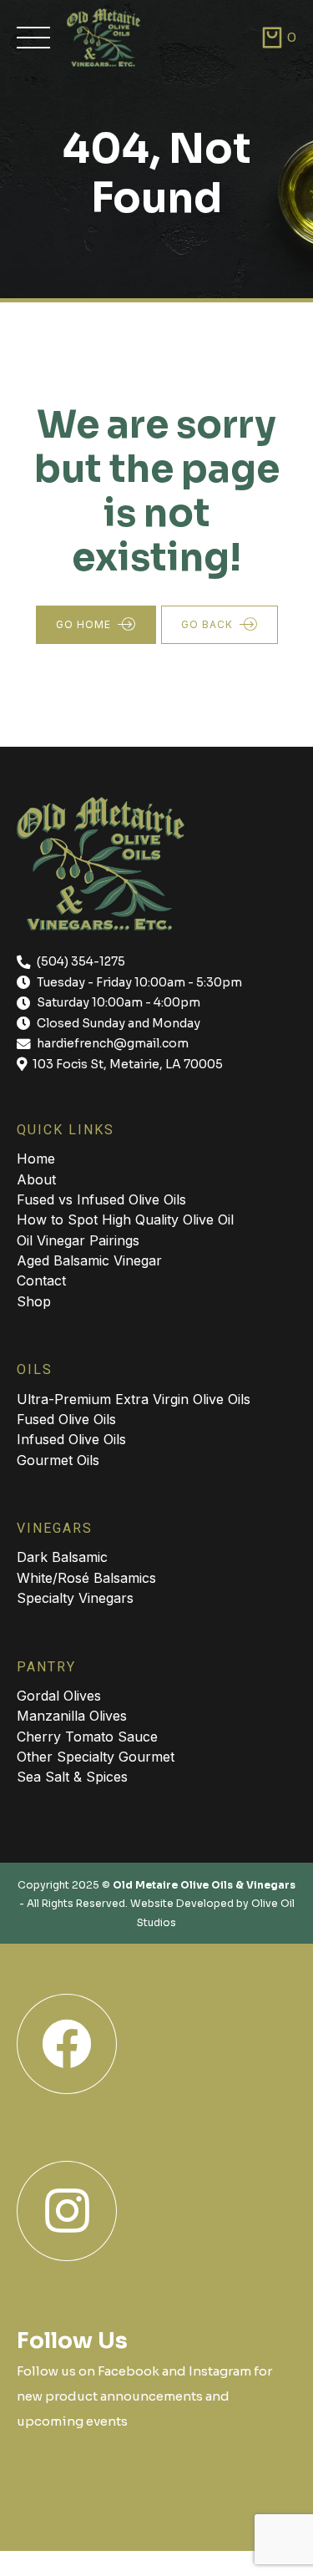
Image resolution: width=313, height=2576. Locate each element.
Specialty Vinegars (75, 1598)
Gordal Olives (59, 1696)
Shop (34, 1301)
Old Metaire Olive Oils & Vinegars (204, 1885)
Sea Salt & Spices (72, 1777)
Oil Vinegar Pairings (78, 1240)
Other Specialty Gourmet (96, 1757)
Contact (41, 1280)
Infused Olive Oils (71, 1439)
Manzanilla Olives (72, 1716)
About (36, 1179)
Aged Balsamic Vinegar (89, 1260)
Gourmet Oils (58, 1460)
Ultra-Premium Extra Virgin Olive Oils (134, 1399)
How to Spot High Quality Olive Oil (125, 1220)
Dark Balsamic (62, 1557)
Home (36, 1159)
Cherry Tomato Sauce (87, 1737)
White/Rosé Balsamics (86, 1578)
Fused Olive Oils (66, 1419)
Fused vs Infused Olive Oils (101, 1199)
